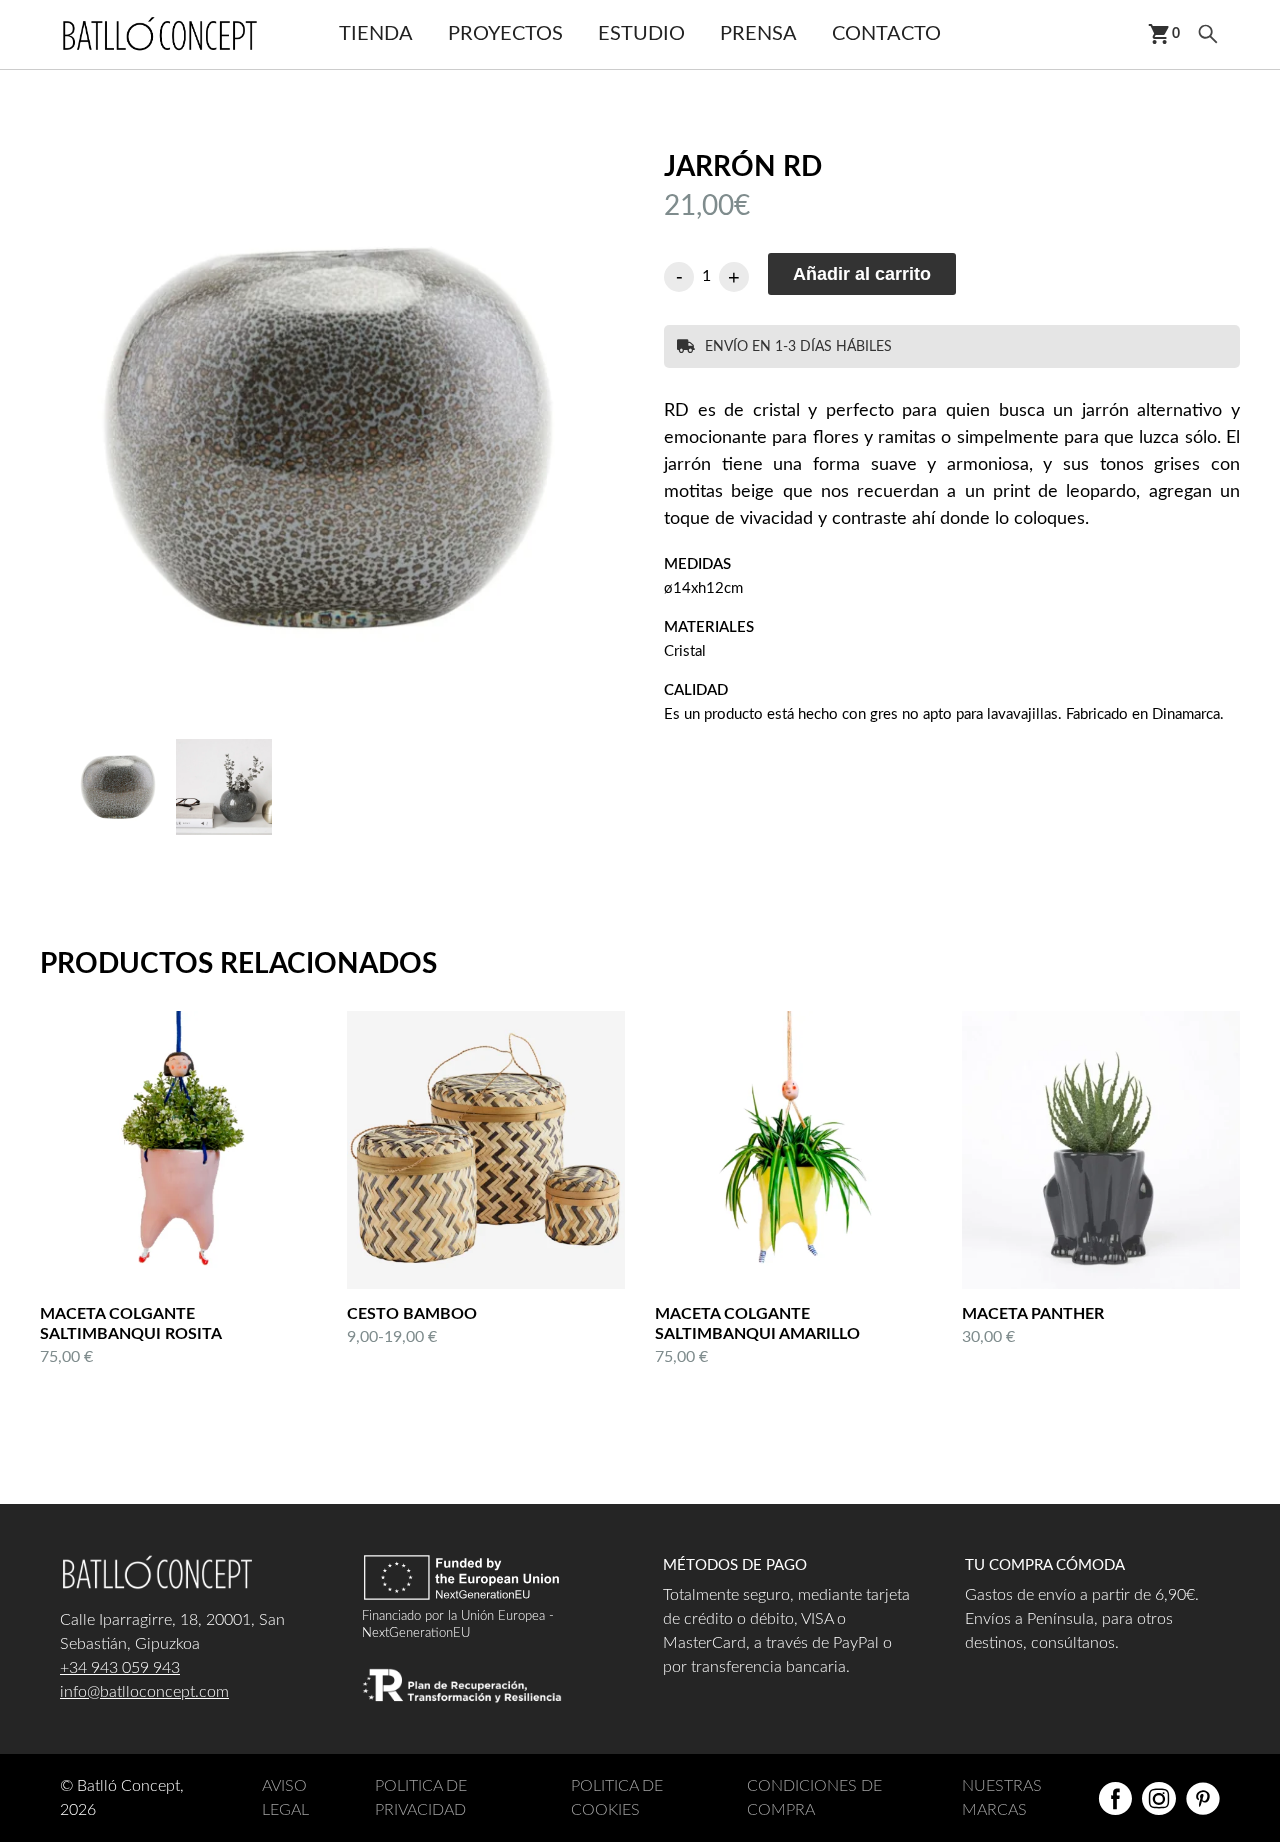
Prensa (758, 34)
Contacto (886, 34)
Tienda (376, 34)
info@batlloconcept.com (144, 1692)
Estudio (641, 34)
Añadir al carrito (862, 274)
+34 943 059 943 (120, 1668)
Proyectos (505, 34)
